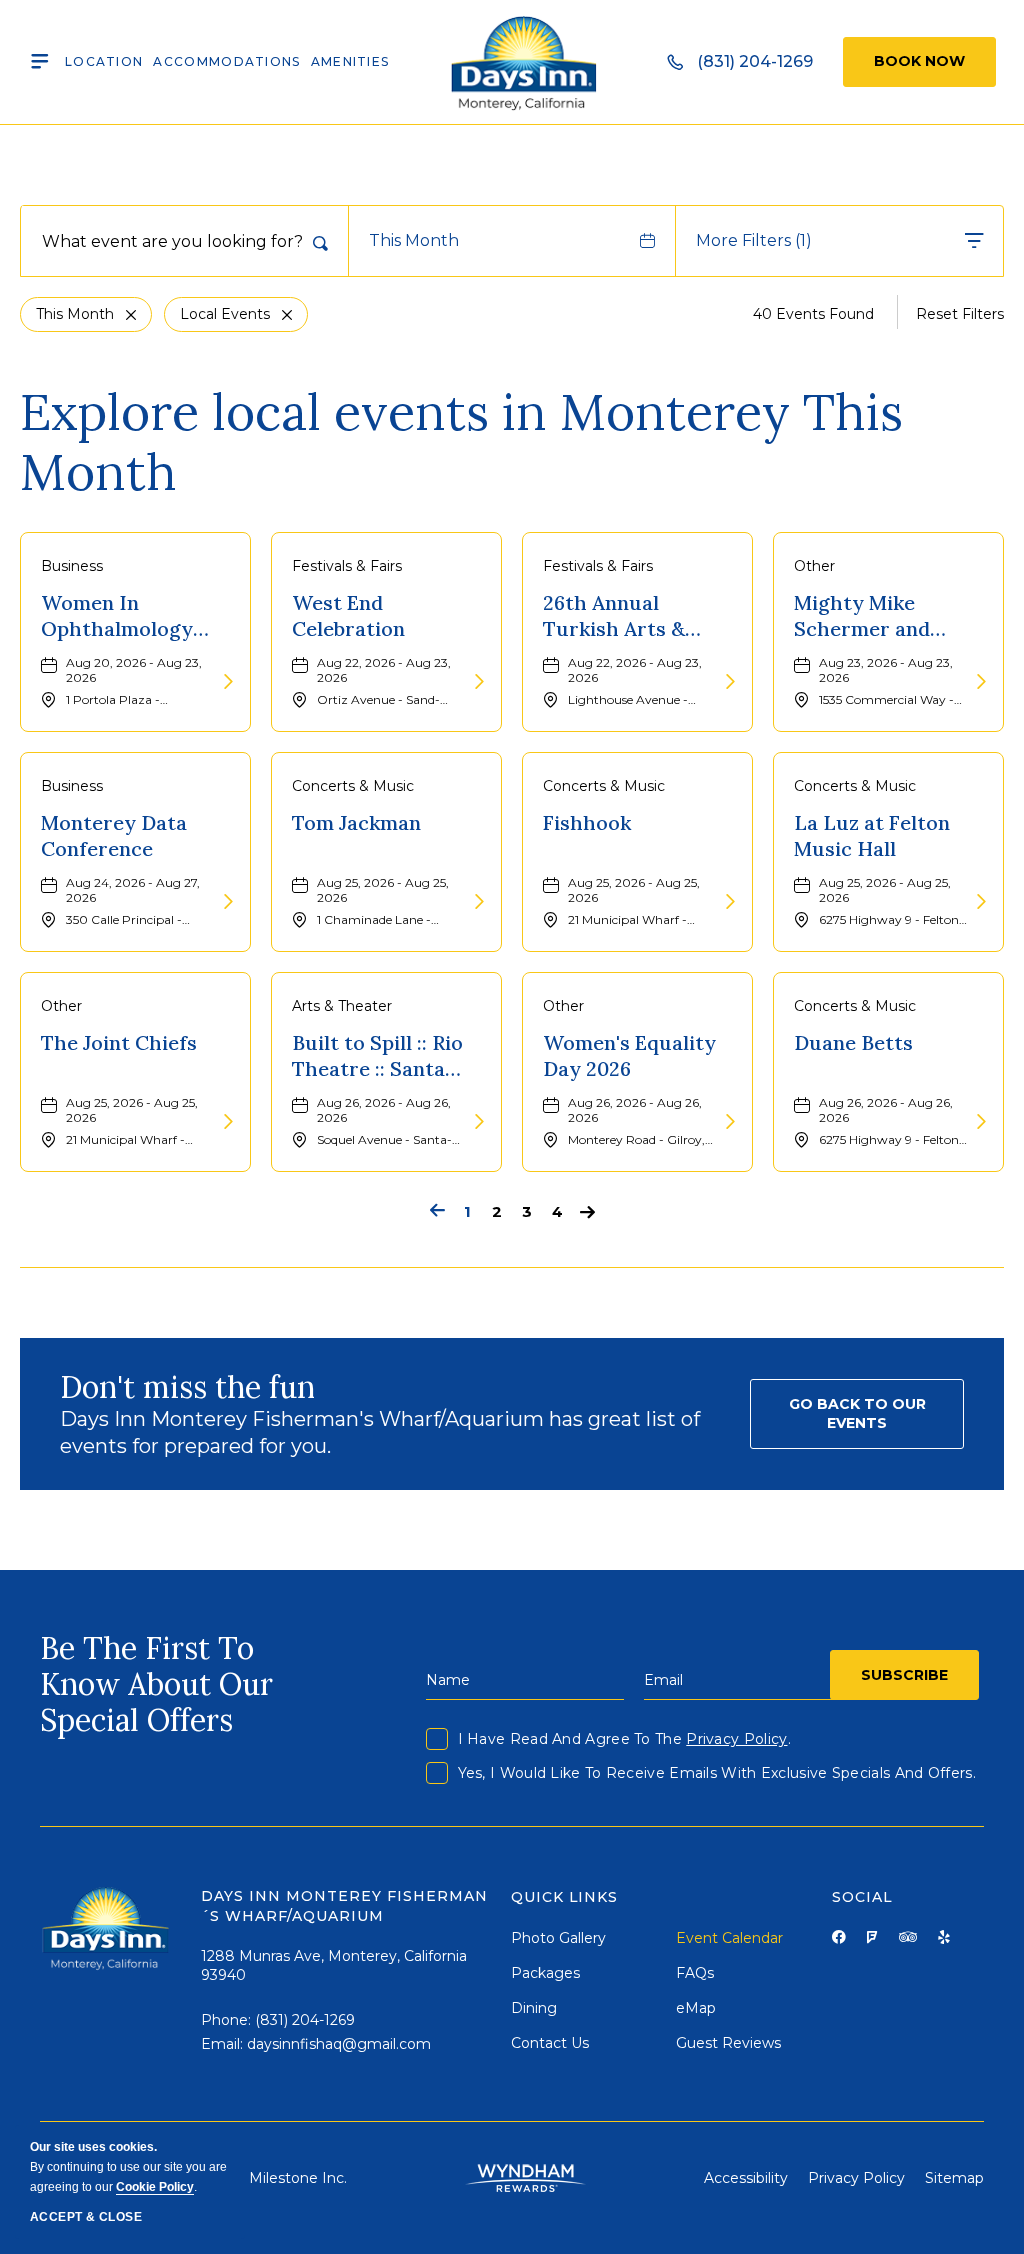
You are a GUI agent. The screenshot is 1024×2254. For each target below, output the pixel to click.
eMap (696, 2008)
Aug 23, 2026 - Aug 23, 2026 (886, 670)
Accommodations (226, 61)
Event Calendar (729, 1938)
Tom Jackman (356, 822)
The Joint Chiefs (119, 1042)
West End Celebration (348, 615)
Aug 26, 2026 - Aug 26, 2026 (384, 1110)
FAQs (695, 1973)
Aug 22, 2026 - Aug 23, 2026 (384, 670)
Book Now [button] (919, 61)
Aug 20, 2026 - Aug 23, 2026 (134, 670)
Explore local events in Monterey (461, 442)
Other (814, 566)
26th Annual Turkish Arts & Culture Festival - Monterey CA (628, 616)
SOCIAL (862, 1897)
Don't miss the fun (187, 1387)
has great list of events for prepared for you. (380, 1432)
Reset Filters (960, 314)
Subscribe (904, 1675)
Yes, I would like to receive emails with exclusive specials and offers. (717, 1773)
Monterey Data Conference (114, 835)
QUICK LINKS (565, 1897)
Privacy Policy (736, 1739)
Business (72, 566)
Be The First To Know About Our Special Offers (156, 1684)
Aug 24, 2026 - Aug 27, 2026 (133, 890)
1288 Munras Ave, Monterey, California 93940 (334, 1966)
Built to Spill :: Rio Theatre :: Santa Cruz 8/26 (377, 1056)
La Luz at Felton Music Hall (872, 835)
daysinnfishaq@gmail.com (339, 2044)
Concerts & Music (353, 786)
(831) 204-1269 (305, 2020)
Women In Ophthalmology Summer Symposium (117, 616)
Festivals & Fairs (347, 566)
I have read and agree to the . (624, 1739)
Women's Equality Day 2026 (629, 1055)
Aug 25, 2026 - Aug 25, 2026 (383, 890)
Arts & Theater (342, 1006)
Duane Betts (853, 1042)
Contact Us (550, 2043)
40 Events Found (813, 314)
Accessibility (746, 2178)
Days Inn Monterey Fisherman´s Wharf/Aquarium (344, 1906)
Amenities (350, 61)
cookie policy (155, 2187)
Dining (534, 2008)
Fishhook (587, 822)
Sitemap (954, 2178)
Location (104, 61)
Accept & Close (86, 2217)
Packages (545, 1973)
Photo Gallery (558, 1938)
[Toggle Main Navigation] (40, 62)
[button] (857, 1414)
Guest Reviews (728, 2043)
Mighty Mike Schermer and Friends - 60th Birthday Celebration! (862, 616)
